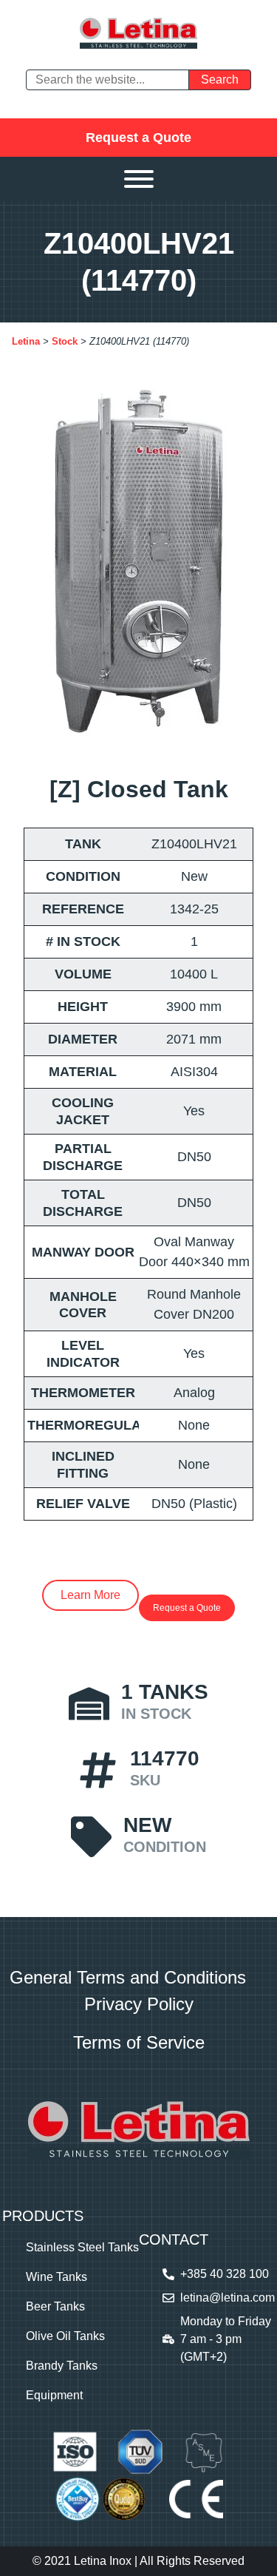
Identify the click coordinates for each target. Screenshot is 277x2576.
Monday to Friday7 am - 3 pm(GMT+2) (226, 2339)
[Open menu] (139, 179)
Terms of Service (139, 2042)
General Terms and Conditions (128, 1977)
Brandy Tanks (62, 2366)
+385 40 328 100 (225, 2274)
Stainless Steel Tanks (82, 2247)
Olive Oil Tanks (65, 2336)
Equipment (54, 2395)
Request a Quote (138, 138)
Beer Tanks (55, 2306)
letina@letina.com (228, 2298)
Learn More (90, 1595)
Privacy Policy (139, 2004)
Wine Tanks (57, 2277)
